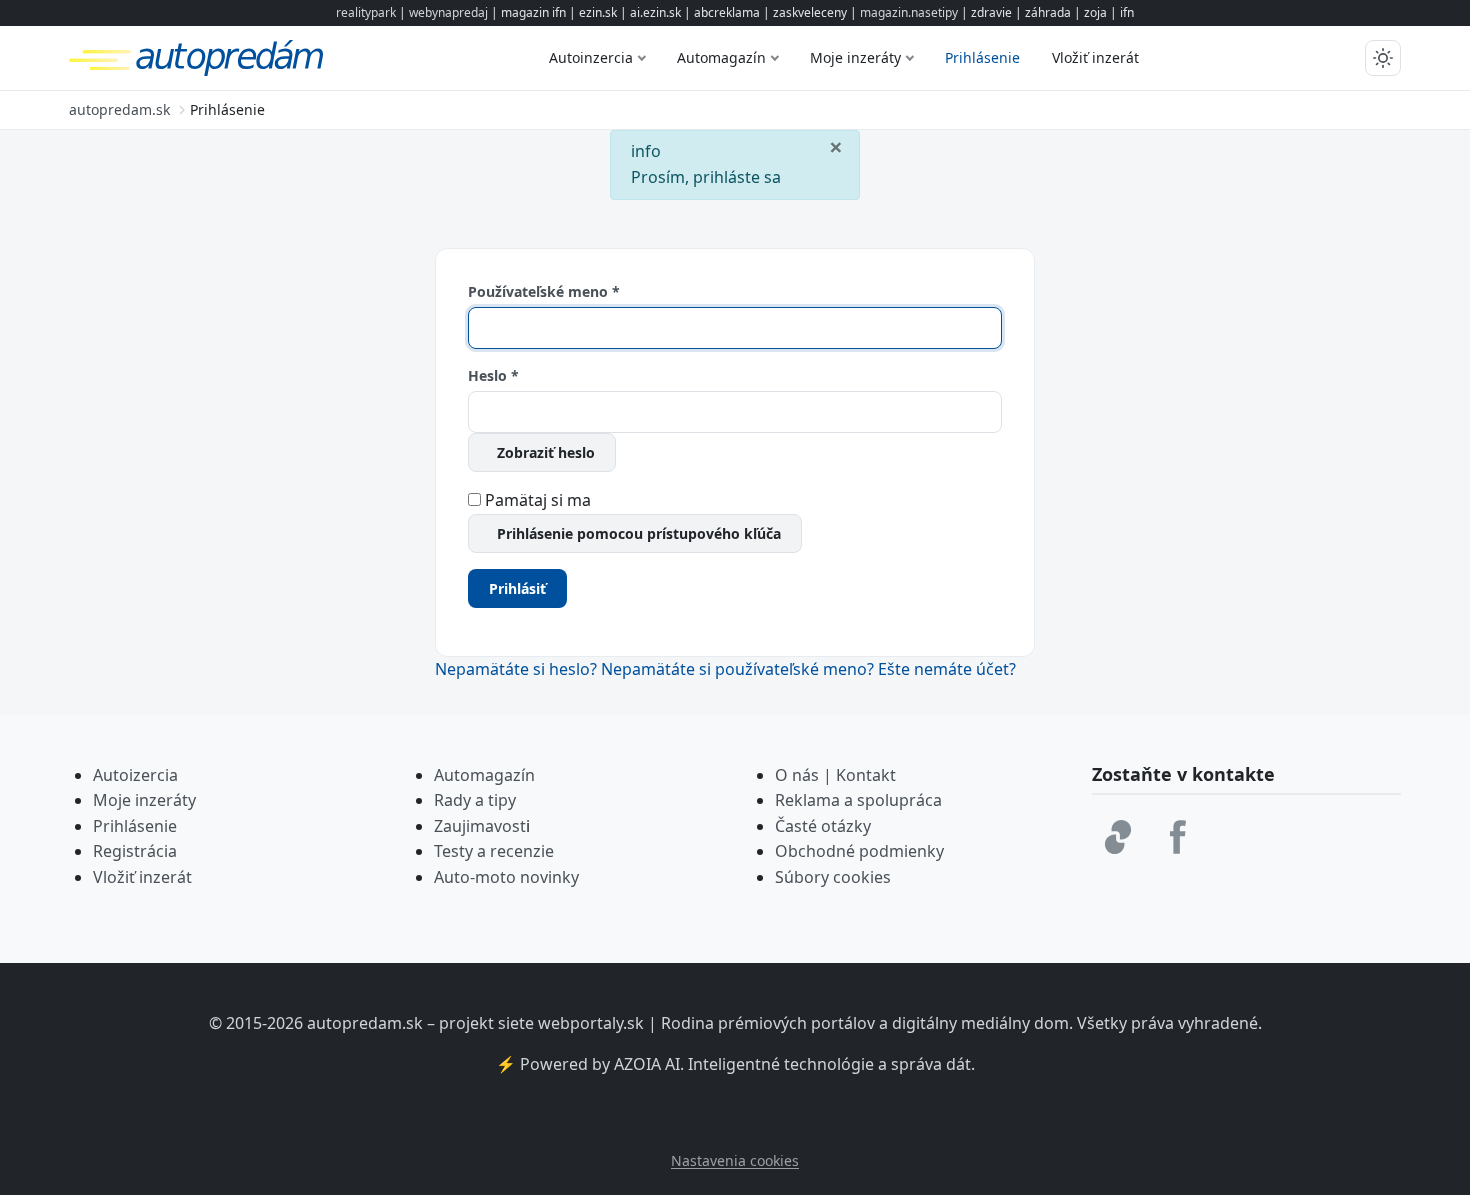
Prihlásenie (982, 57)
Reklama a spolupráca (858, 800)
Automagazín (721, 57)
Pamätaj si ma (538, 500)
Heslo (493, 375)
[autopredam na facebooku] (1178, 837)
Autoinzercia (591, 57)
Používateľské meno (544, 291)
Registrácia (135, 851)
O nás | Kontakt (835, 775)
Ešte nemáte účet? (947, 669)
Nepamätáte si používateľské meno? (739, 669)
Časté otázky (823, 826)
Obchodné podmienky (859, 851)
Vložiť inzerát (1095, 57)
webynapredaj (448, 12)
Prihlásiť (517, 588)
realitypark (366, 12)
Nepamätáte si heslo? (518, 669)
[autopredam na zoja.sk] (1118, 837)
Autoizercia (135, 775)
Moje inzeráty (855, 57)
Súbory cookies (833, 877)
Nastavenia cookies (735, 1160)
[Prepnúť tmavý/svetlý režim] (1383, 58)
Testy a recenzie (494, 851)
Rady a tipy (475, 800)
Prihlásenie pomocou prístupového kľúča (639, 533)
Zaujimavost (480, 826)
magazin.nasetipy (909, 12)
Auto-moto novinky (506, 877)
